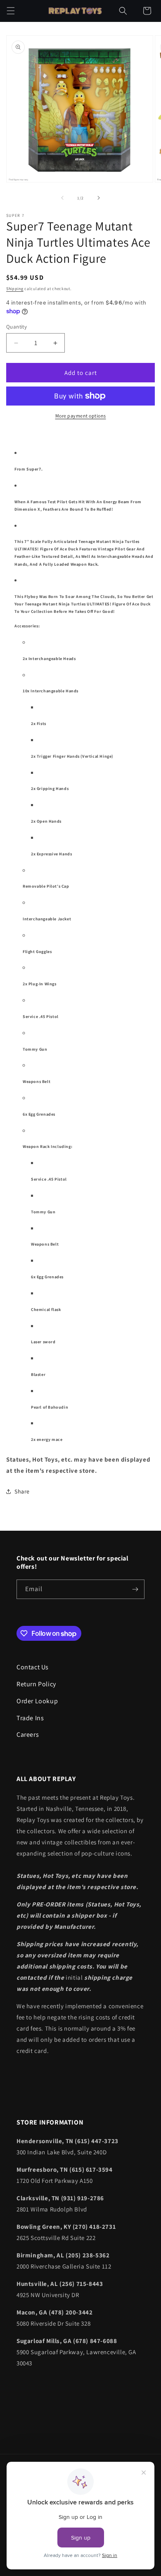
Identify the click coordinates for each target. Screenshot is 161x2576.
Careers (28, 1735)
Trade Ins (30, 1718)
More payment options (81, 416)
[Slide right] (99, 198)
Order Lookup (37, 1701)
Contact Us (33, 1667)
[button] (11, 11)
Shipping (15, 289)
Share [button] (22, 1491)
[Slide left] (62, 198)
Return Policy (36, 1684)
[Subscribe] (135, 1589)
